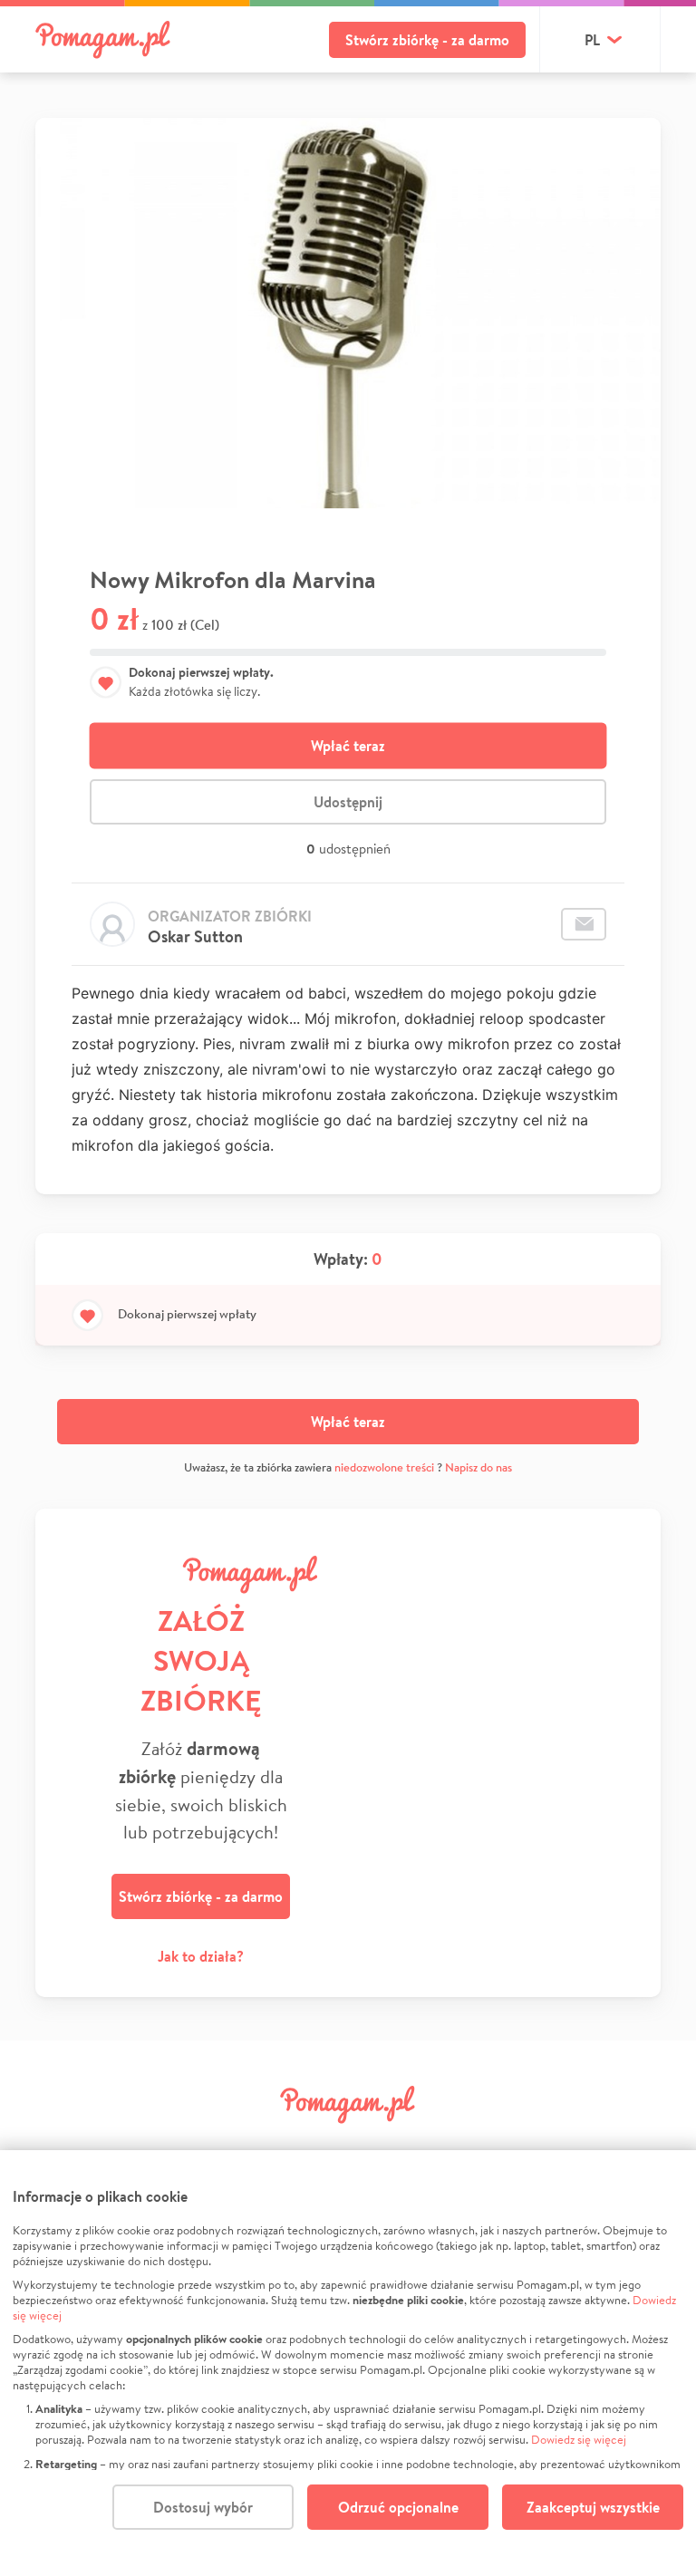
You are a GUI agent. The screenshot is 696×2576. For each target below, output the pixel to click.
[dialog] (348, 2363)
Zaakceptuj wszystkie (593, 2507)
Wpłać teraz (348, 746)
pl (592, 40)
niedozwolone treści (384, 1467)
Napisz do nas (478, 1467)
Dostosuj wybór (203, 2507)
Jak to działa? (201, 1956)
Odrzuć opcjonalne (398, 2507)
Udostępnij (348, 802)
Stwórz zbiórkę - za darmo (427, 40)
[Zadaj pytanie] (584, 924)
